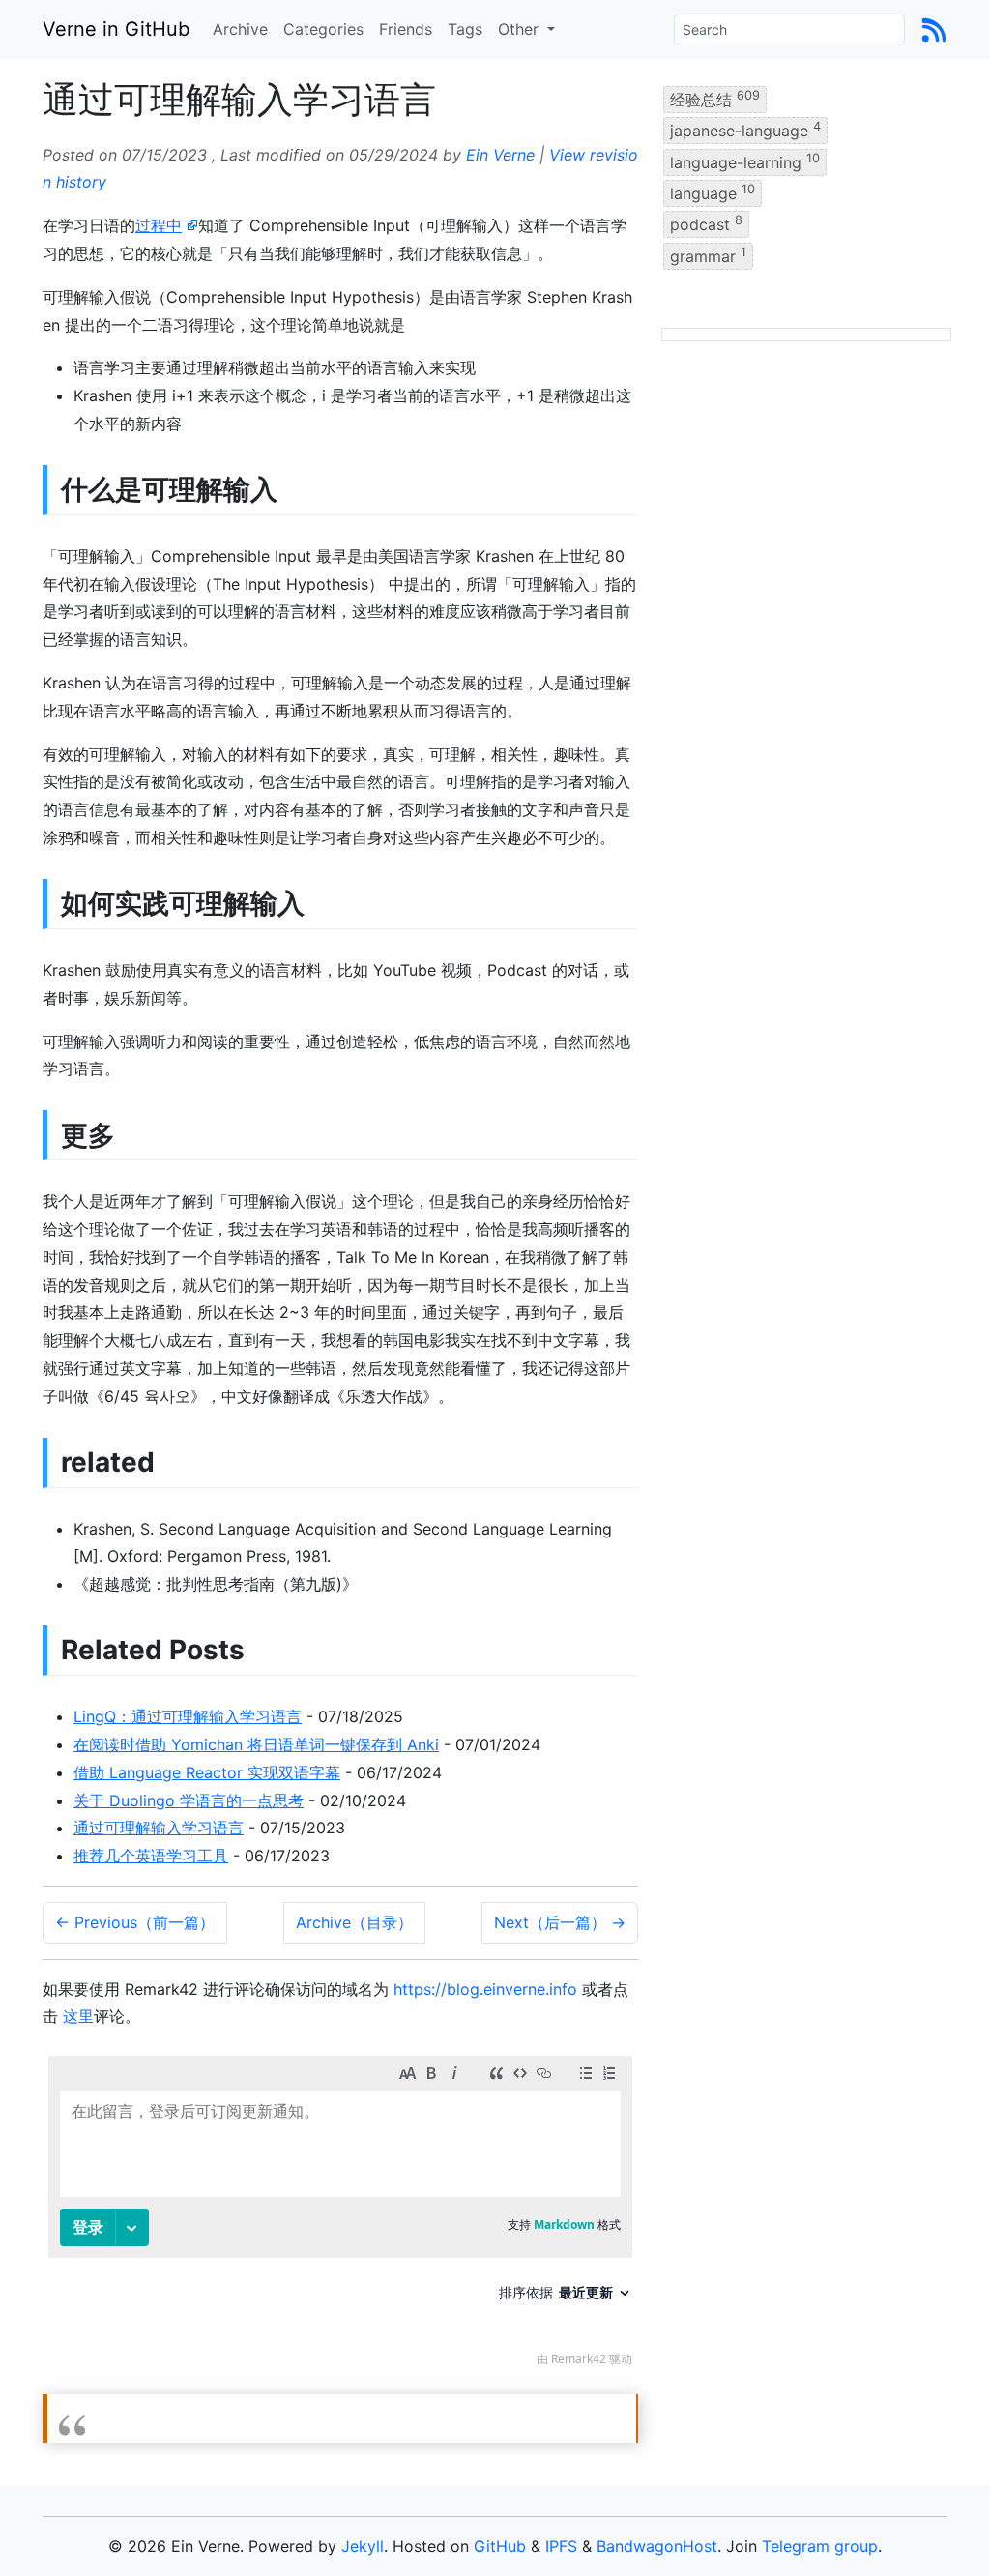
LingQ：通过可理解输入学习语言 (188, 1716)
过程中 (159, 225)
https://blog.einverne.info (485, 1989)
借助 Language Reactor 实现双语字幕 (207, 1772)
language (713, 192)
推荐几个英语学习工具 (151, 1856)
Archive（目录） (354, 1922)
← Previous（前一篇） (135, 1922)
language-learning (745, 161)
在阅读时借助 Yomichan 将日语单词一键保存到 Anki (256, 1744)
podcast (706, 223)
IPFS (561, 2546)
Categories (323, 29)
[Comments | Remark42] (340, 2216)
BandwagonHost (657, 2546)
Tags (465, 29)
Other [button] (521, 29)
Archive (240, 29)
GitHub (500, 2546)
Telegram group (820, 2546)
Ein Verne (500, 155)
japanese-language (745, 130)
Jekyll (363, 2546)
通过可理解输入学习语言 (159, 1828)
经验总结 (715, 99)
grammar (708, 254)
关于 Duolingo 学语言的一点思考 (189, 1800)
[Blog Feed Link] (934, 29)
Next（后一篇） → (560, 1922)
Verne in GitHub (116, 29)
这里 (78, 2016)
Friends (406, 29)
